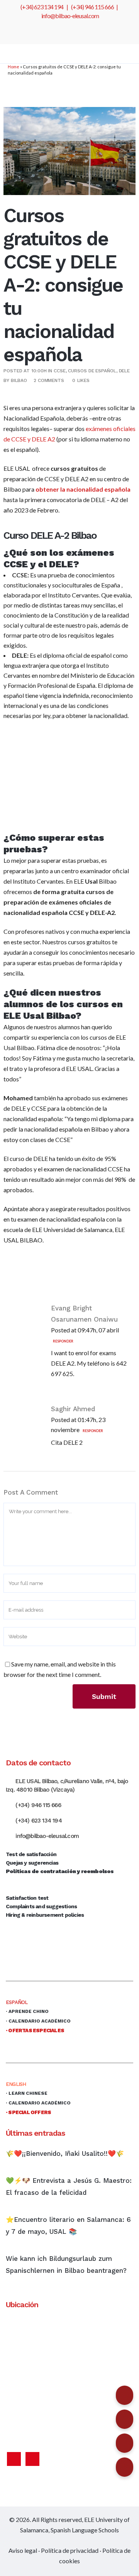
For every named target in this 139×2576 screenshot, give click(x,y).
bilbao (19, 380)
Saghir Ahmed (73, 1409)
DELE (125, 371)
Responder (63, 1341)
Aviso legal (23, 2550)
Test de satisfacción (31, 1854)
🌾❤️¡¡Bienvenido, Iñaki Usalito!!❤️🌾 (65, 2153)
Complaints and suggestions (41, 1906)
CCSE (60, 371)
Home (14, 67)
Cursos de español (92, 371)
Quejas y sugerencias (32, 1863)
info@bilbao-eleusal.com (70, 16)
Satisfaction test (27, 1898)
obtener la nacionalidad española (83, 489)
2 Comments (49, 380)
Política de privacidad (70, 2550)
